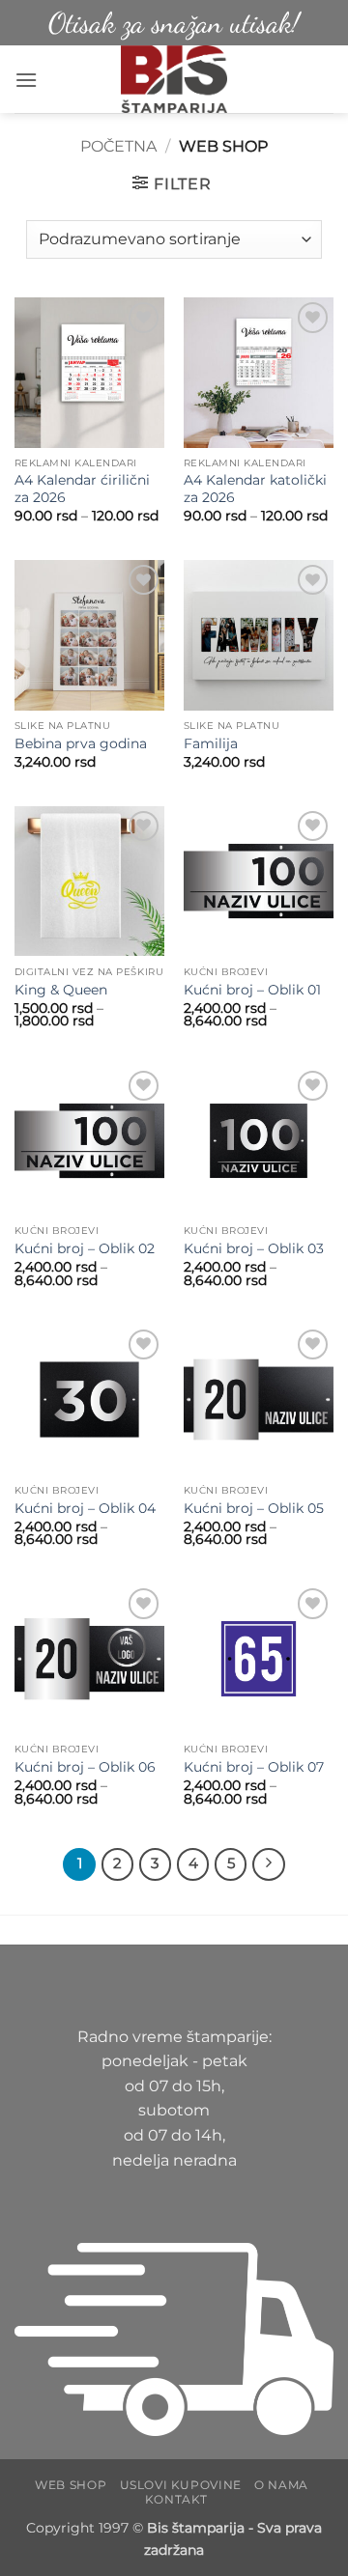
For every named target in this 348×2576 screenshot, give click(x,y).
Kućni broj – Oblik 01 (252, 990)
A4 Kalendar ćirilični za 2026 (82, 489)
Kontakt (176, 2499)
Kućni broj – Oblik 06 (85, 1767)
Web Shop (71, 2485)
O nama (281, 2485)
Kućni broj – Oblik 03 (254, 1248)
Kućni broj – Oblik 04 (85, 1508)
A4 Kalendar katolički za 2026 (255, 489)
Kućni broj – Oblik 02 (85, 1248)
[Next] (269, 1864)
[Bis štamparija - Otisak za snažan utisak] (174, 79)
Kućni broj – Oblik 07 (254, 1767)
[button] (26, 80)
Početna (118, 146)
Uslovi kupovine (181, 2485)
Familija (211, 743)
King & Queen (61, 990)
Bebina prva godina (81, 743)
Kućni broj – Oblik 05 (254, 1508)
